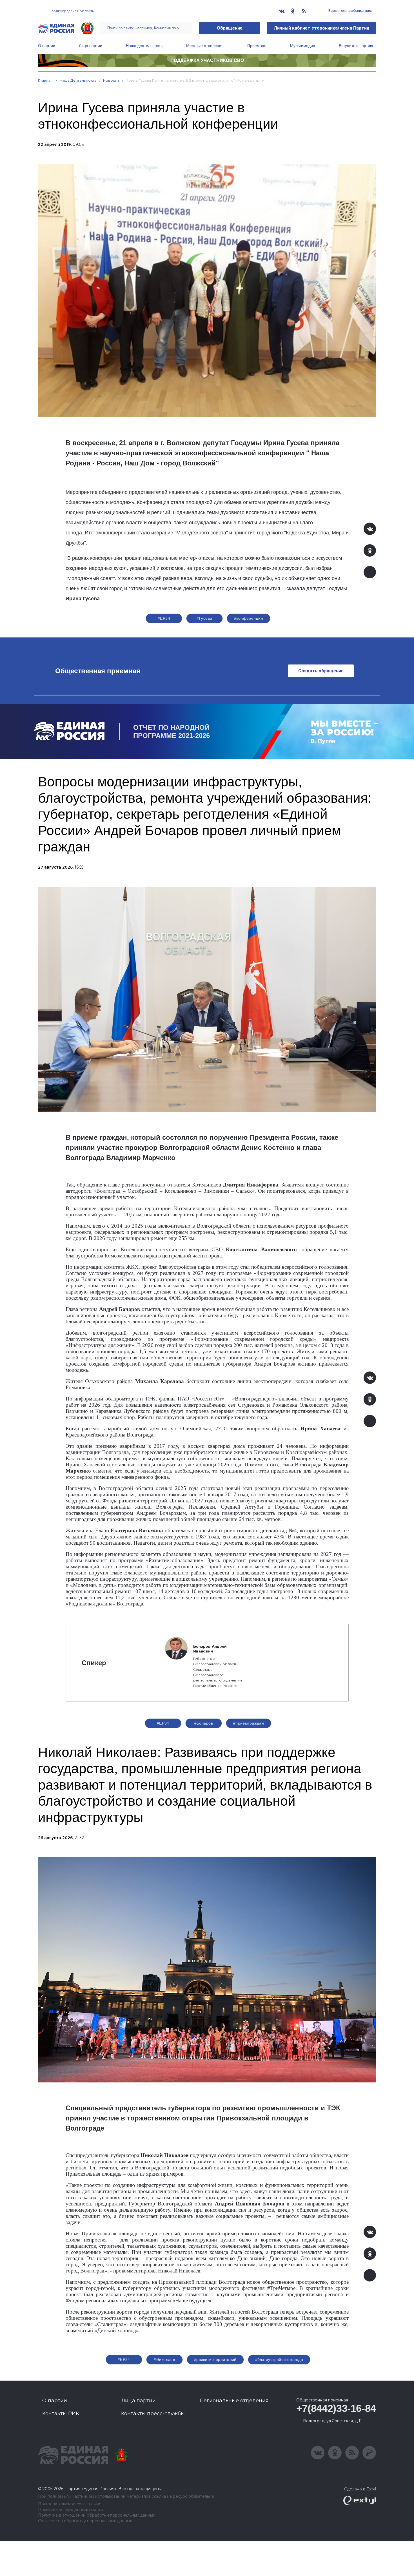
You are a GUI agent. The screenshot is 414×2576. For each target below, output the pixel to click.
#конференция (249, 618)
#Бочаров (204, 1723)
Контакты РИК (61, 2414)
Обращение (230, 28)
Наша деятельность (144, 46)
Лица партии (91, 46)
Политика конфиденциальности (71, 2510)
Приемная (257, 46)
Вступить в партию (356, 46)
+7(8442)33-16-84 (336, 2408)
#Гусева (204, 618)
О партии (47, 46)
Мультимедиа (303, 46)
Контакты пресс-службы (153, 2414)
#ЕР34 (164, 618)
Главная (45, 80)
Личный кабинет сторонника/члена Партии (321, 28)
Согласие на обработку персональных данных (85, 2521)
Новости (111, 80)
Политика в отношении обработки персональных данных (96, 2515)
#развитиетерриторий (215, 2359)
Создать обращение (321, 671)
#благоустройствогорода (279, 2359)
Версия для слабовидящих (350, 11)
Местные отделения (205, 46)
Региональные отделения (234, 2401)
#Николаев (164, 2359)
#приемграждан (249, 1723)
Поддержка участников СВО (207, 60)
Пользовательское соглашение (70, 2504)
